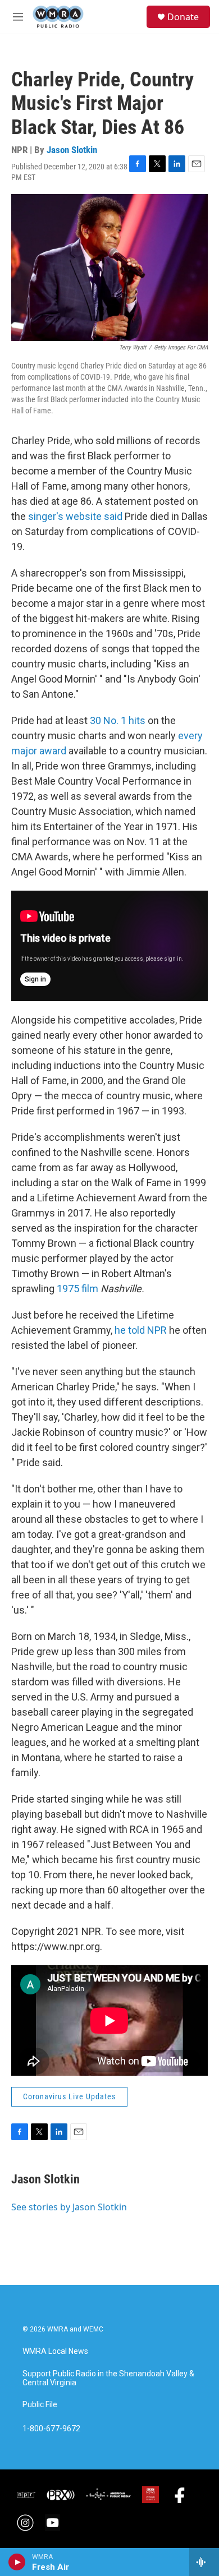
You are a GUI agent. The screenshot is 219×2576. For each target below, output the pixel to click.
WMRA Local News (55, 2351)
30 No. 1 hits (117, 720)
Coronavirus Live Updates (69, 2096)
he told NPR (141, 1330)
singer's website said (76, 516)
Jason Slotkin (72, 150)
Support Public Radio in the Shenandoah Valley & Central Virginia (108, 2378)
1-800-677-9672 (51, 2429)
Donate (183, 17)
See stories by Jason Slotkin (69, 2207)
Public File (40, 2405)
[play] (17, 2562)
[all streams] (204, 2562)
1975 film (79, 1289)
